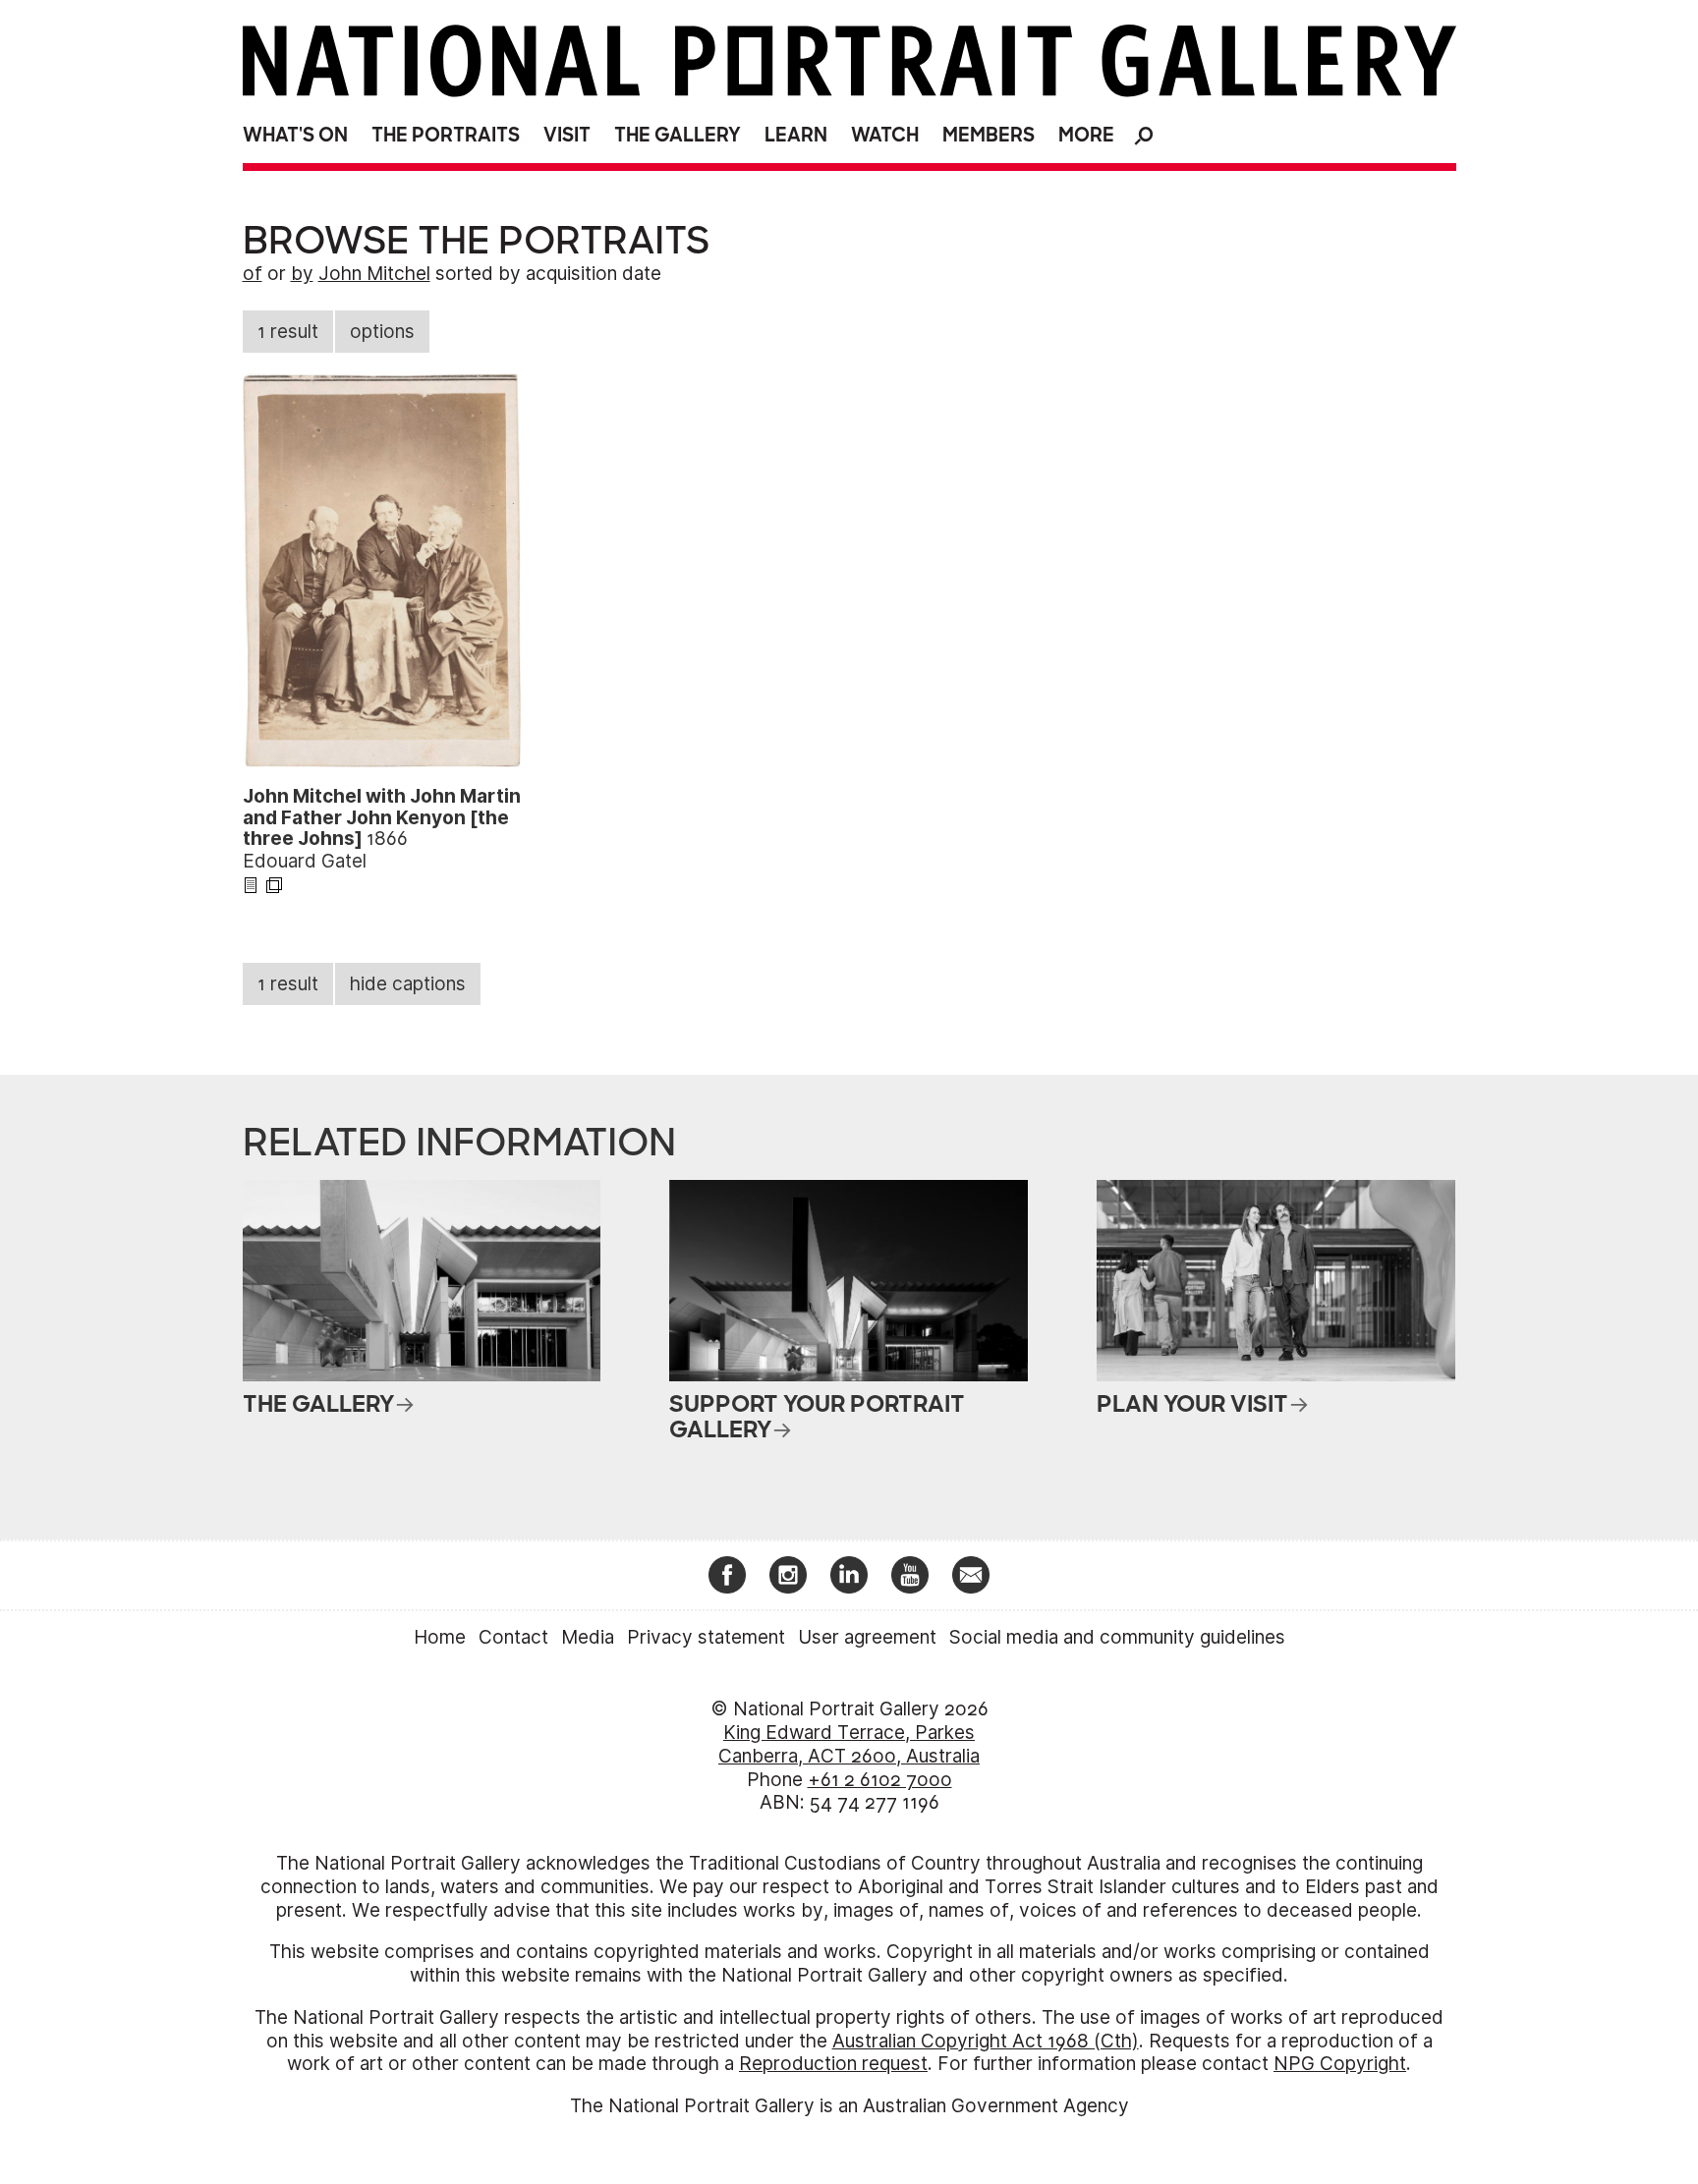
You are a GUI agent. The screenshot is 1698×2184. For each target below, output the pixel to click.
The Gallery (678, 135)
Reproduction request (833, 2064)
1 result (288, 332)
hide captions (408, 984)
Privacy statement (706, 1637)
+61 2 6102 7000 (880, 1780)
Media (588, 1637)
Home (440, 1637)
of (253, 274)
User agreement (867, 1637)
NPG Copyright (1340, 2064)
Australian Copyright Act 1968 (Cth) (986, 2041)
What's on (295, 135)
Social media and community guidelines (1117, 1637)
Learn (796, 135)
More (1086, 135)
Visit (567, 135)
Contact (513, 1637)
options (382, 332)
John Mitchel (374, 274)
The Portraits (446, 135)
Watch (885, 135)
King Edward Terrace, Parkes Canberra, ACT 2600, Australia (849, 1744)
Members (989, 135)
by (302, 274)
